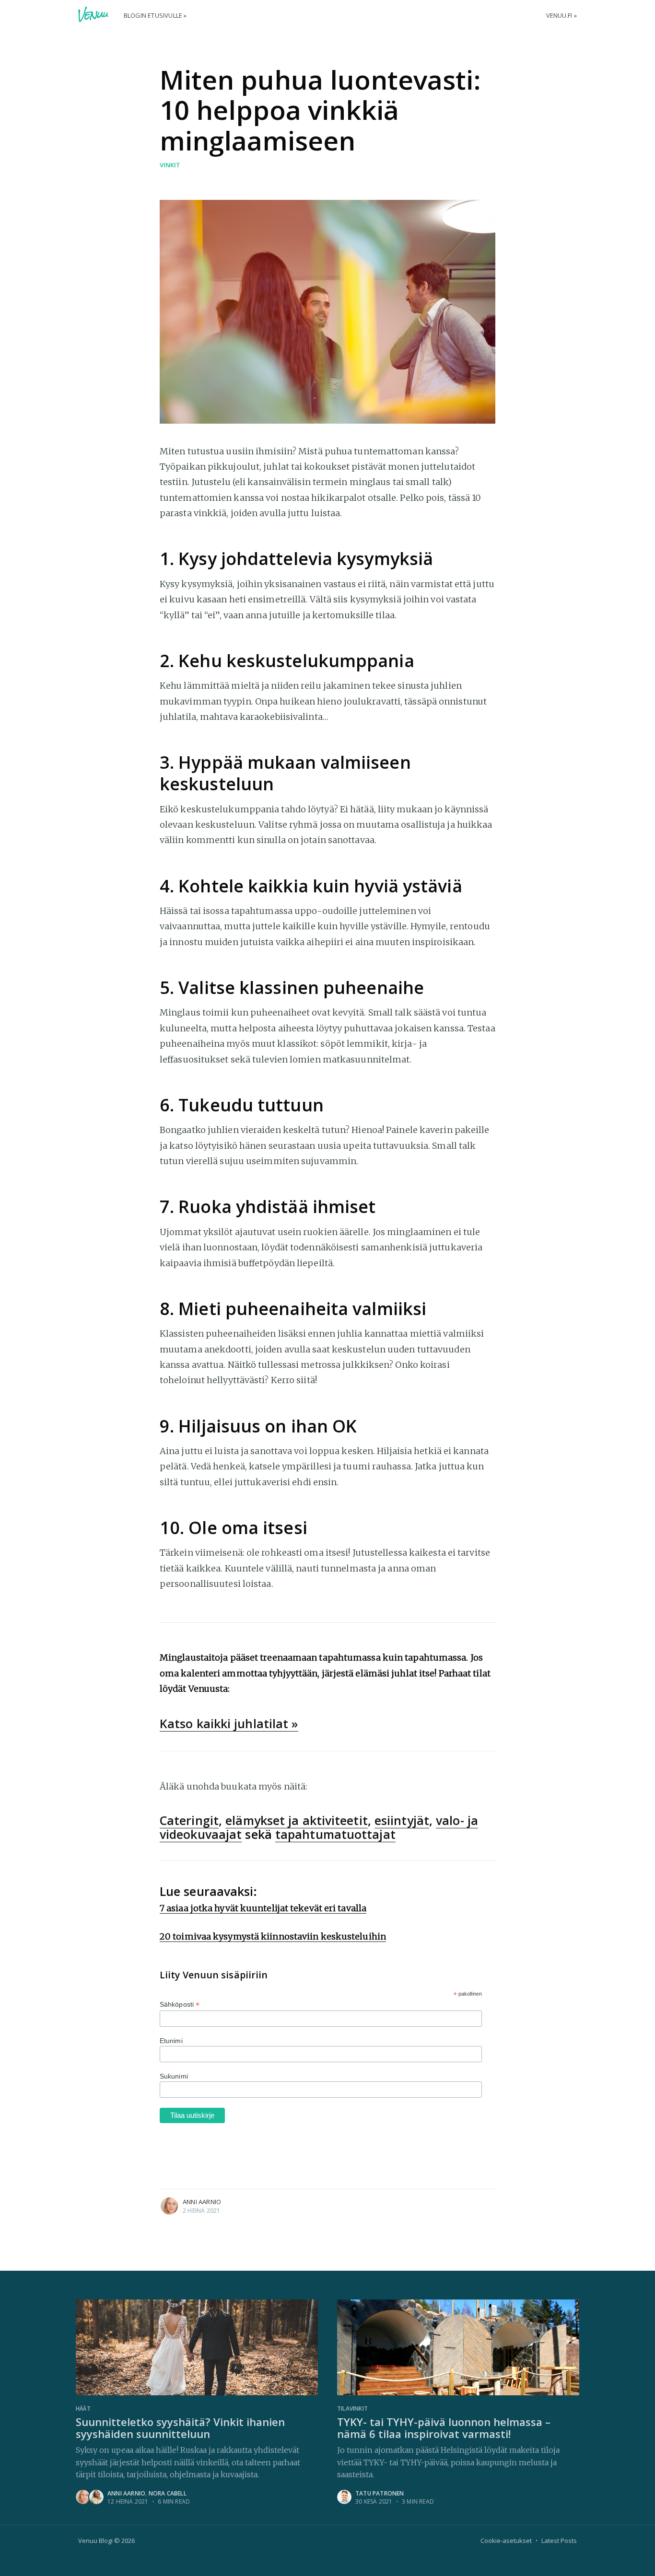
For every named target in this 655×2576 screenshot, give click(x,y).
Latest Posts (559, 2541)
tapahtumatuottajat (335, 1834)
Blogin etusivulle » (155, 15)
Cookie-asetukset (506, 2541)
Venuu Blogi (95, 2541)
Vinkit (170, 165)
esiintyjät (402, 1820)
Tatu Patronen (380, 2493)
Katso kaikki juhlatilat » (229, 1723)
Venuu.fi (559, 15)
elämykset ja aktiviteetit (297, 1820)
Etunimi (171, 2041)
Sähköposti (180, 2004)
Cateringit (189, 1820)
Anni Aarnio (202, 2202)
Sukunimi (174, 2076)
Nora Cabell (168, 2493)
